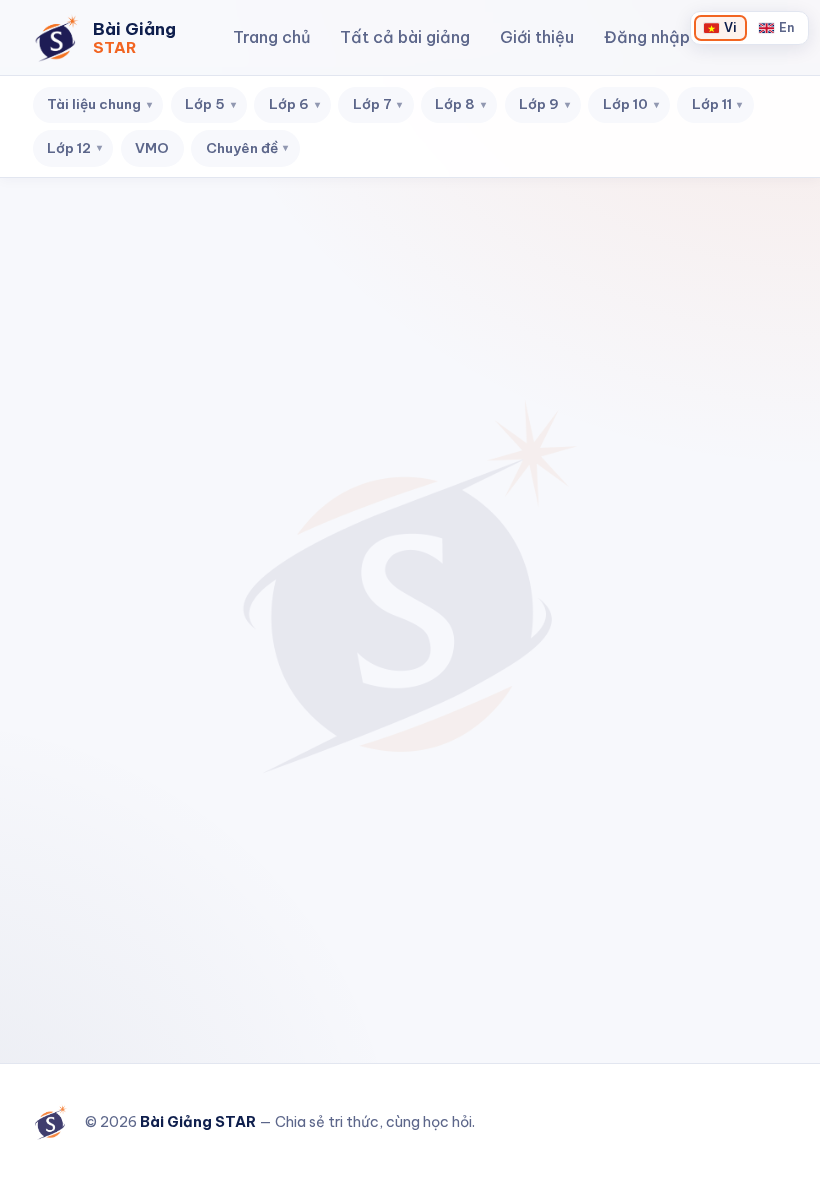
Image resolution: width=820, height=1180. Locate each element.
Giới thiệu (537, 37)
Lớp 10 (631, 104)
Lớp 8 (460, 104)
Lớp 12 (74, 148)
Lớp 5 (210, 104)
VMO (152, 148)
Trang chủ (272, 37)
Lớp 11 (717, 104)
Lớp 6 (294, 104)
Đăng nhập (647, 37)
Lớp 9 (544, 104)
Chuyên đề (247, 148)
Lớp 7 (378, 104)
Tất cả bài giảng (405, 37)
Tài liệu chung (99, 104)
